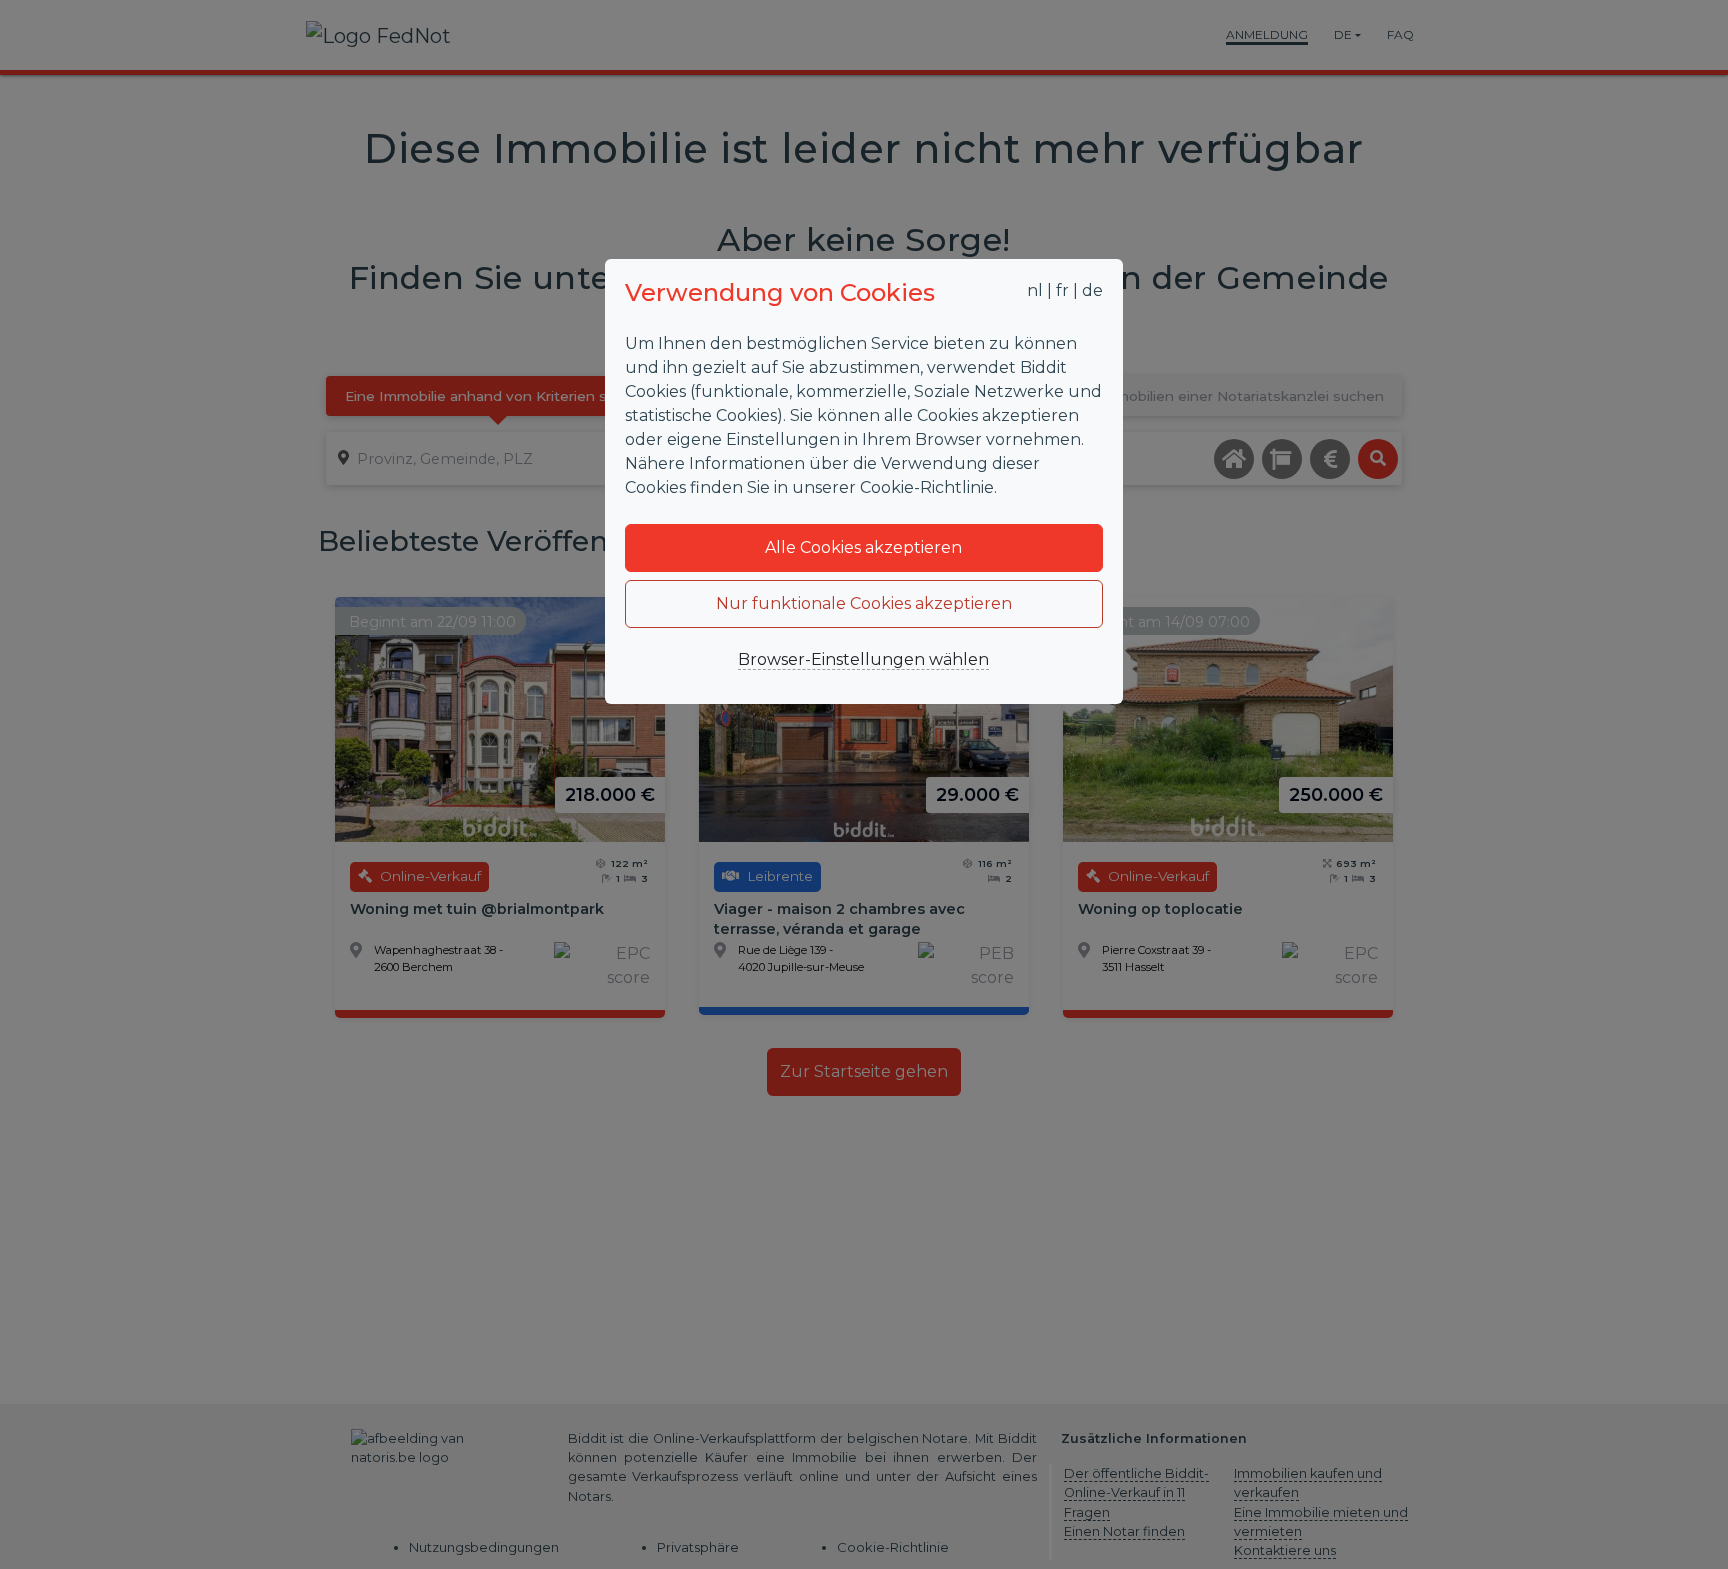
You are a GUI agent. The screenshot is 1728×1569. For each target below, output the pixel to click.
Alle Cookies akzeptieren (863, 547)
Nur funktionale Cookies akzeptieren (864, 603)
